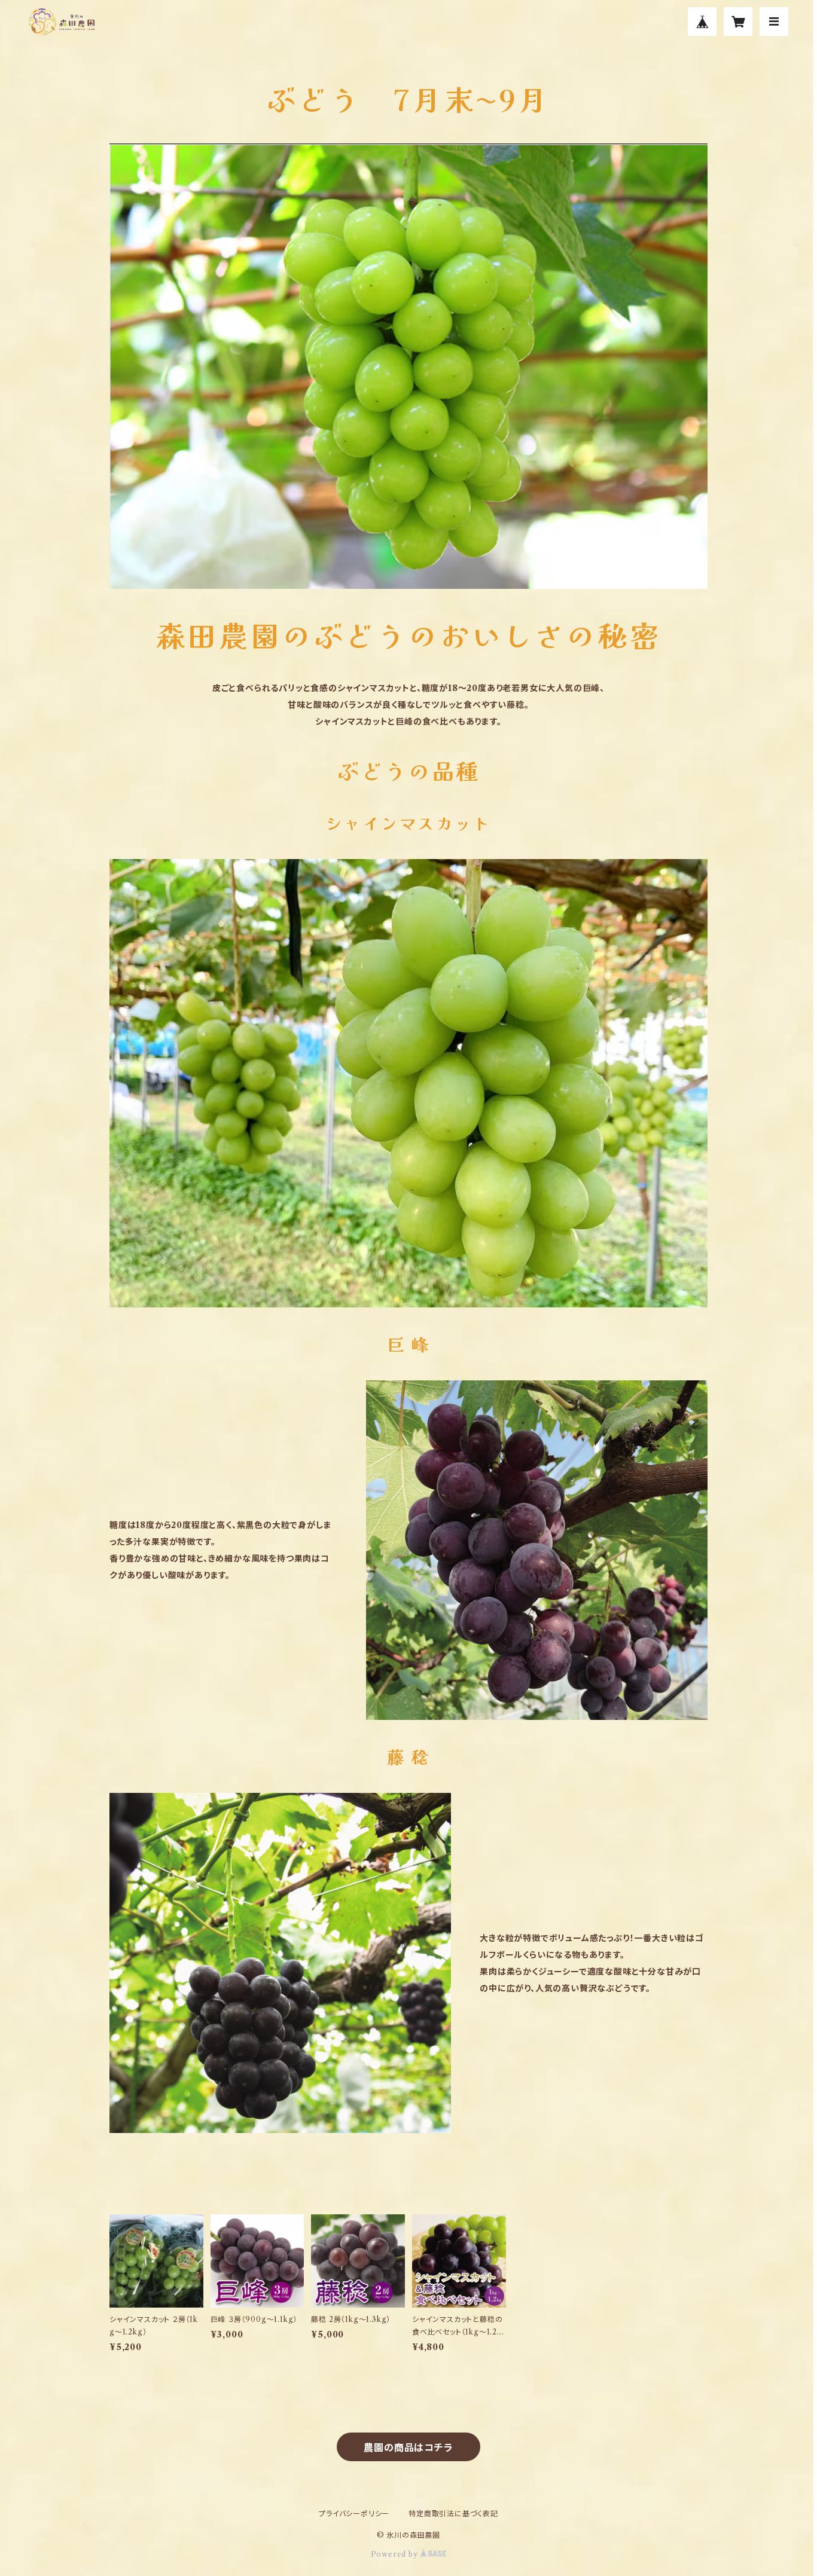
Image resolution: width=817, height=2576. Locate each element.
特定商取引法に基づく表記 (453, 2514)
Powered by (396, 2554)
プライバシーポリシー (354, 2514)
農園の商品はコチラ (408, 2447)
